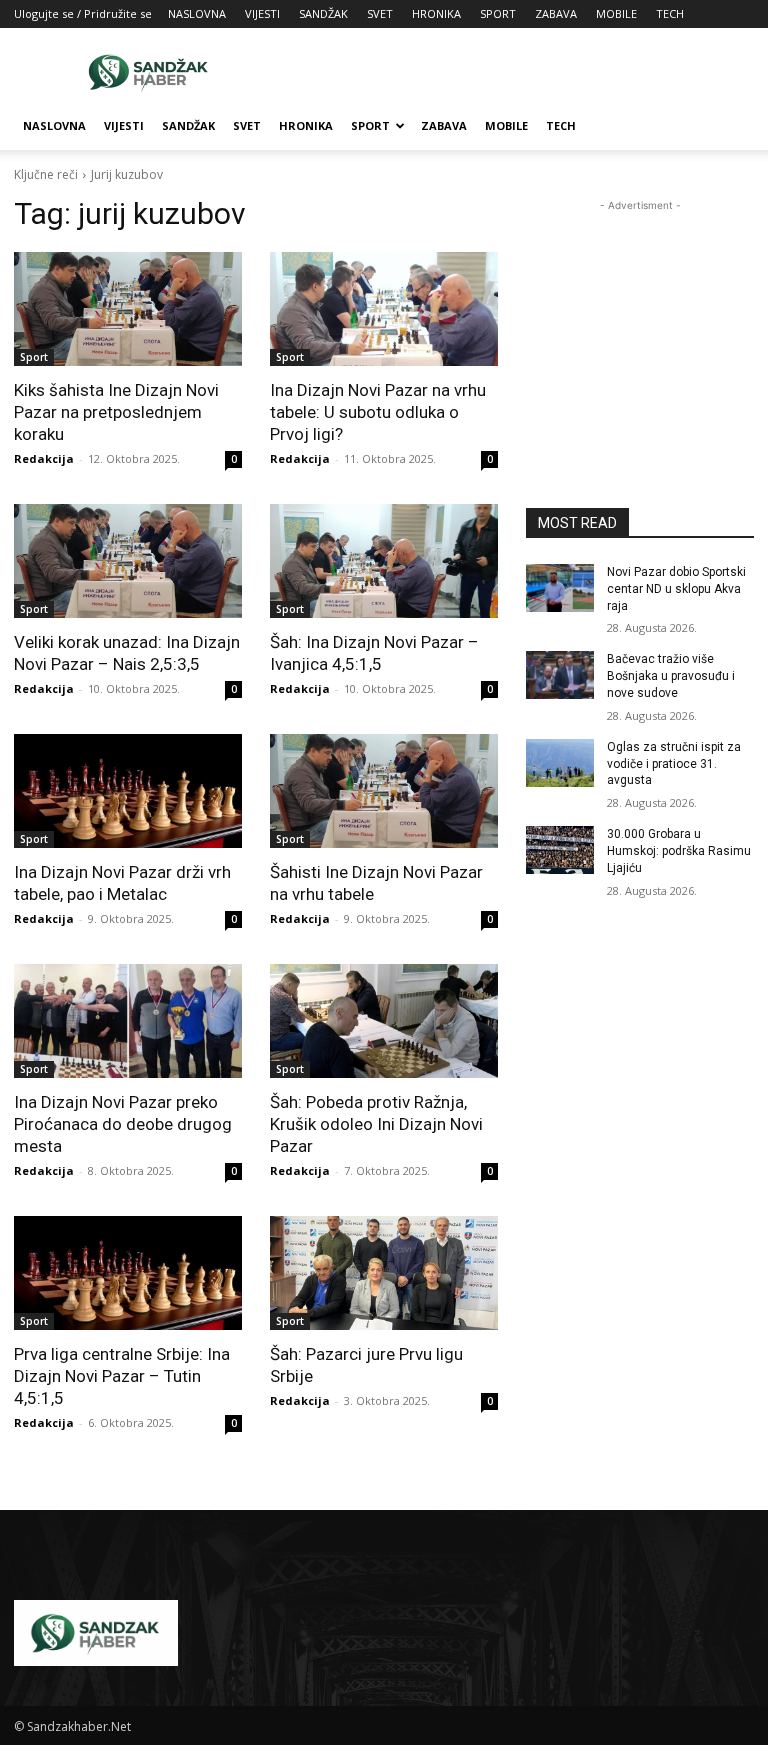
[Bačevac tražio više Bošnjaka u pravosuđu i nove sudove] (560, 675)
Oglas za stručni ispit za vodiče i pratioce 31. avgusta (674, 764)
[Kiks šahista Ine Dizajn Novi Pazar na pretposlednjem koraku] (128, 309)
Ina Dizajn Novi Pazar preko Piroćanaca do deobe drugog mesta (123, 1124)
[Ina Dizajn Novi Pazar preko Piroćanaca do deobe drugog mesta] (128, 1021)
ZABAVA (556, 13)
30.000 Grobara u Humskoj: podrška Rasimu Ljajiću (679, 851)
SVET (380, 13)
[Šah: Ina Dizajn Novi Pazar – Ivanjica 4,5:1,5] (384, 561)
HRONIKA (436, 13)
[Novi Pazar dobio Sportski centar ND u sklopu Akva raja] (560, 588)
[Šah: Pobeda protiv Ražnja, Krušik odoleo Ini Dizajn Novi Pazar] (384, 1021)
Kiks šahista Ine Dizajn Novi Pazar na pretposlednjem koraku (116, 412)
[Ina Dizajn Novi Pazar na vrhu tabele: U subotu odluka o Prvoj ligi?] (384, 309)
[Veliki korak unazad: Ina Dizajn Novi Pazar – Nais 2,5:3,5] (128, 561)
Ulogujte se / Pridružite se (83, 13)
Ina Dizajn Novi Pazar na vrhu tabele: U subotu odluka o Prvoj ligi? (378, 412)
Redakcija (44, 458)
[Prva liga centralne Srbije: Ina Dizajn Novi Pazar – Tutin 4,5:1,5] (128, 1273)
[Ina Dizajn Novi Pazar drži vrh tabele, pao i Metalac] (128, 791)
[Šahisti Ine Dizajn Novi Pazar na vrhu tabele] (384, 791)
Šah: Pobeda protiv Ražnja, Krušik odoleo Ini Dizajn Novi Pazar (376, 1124)
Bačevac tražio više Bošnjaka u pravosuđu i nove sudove (671, 676)
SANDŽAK (323, 13)
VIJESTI (262, 13)
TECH (670, 13)
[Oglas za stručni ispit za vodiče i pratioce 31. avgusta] (560, 763)
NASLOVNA (197, 13)
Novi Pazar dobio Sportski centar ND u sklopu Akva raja (676, 589)
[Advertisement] (519, 72)
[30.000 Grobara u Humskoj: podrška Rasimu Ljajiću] (560, 850)
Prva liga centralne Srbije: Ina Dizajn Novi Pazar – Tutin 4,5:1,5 (122, 1376)
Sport (34, 357)
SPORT (498, 13)
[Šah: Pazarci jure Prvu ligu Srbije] (384, 1273)
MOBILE (616, 13)
